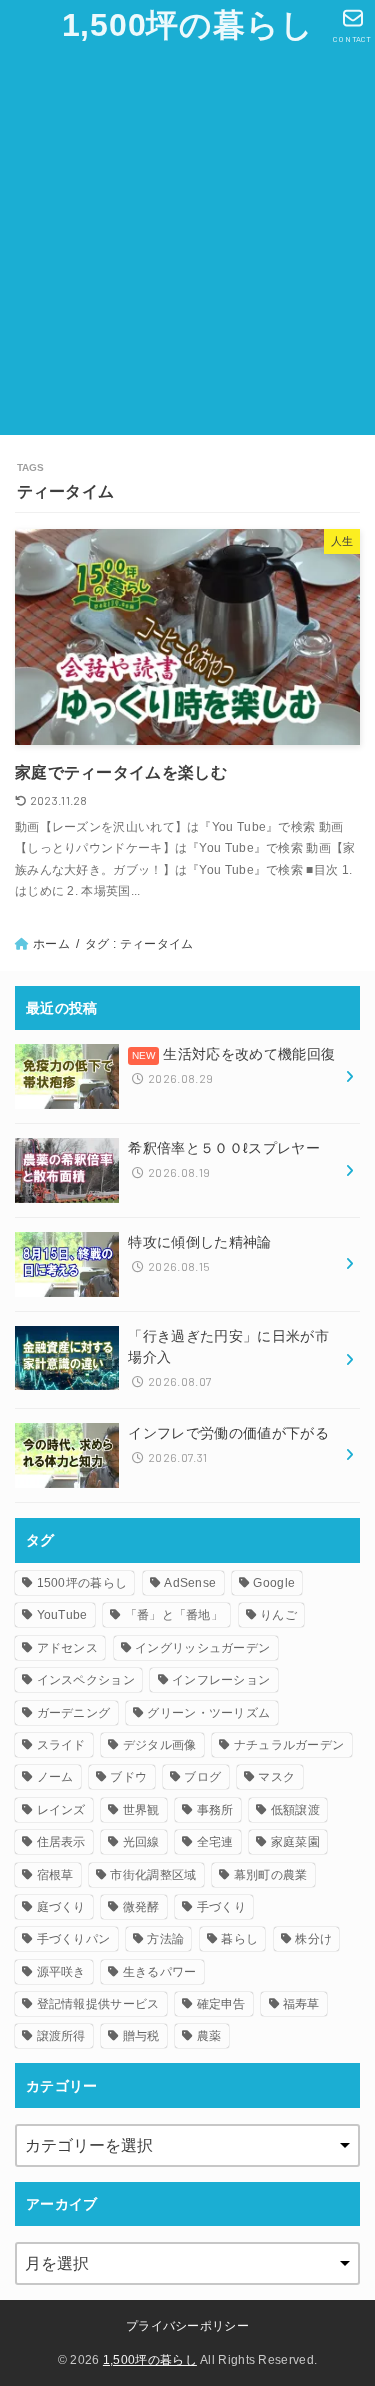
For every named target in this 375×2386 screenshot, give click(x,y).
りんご (278, 1615)
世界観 (141, 1810)
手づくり (221, 1907)
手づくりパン (74, 1939)
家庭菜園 (295, 1842)
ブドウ (128, 1777)
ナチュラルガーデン (289, 1745)
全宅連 (215, 1842)
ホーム (51, 944)
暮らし (239, 1939)
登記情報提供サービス (98, 2004)
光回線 (141, 1842)
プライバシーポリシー (187, 2326)
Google (274, 1583)
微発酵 (141, 1907)
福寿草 (301, 2004)
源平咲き (61, 1972)
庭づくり (61, 1907)
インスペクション (86, 1680)
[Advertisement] (187, 247)
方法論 (165, 1939)
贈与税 (141, 2036)
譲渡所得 (61, 2036)
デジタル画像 (160, 1745)
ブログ (202, 1777)
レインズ (61, 1810)
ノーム (55, 1777)
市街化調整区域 (153, 1875)
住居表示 (61, 1842)
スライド (61, 1745)
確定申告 (221, 2004)
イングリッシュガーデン (202, 1648)
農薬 (209, 2036)
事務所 (215, 1810)
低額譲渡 (295, 1810)
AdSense (190, 1583)
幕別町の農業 (271, 1875)
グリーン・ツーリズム (208, 1713)
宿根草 (55, 1875)
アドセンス (68, 1648)
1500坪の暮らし (82, 1583)
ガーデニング (74, 1713)
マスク (276, 1777)
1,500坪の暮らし (188, 25)
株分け (313, 1939)
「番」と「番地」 (174, 1615)
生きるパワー (160, 1972)
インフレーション (221, 1680)
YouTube (62, 1615)
